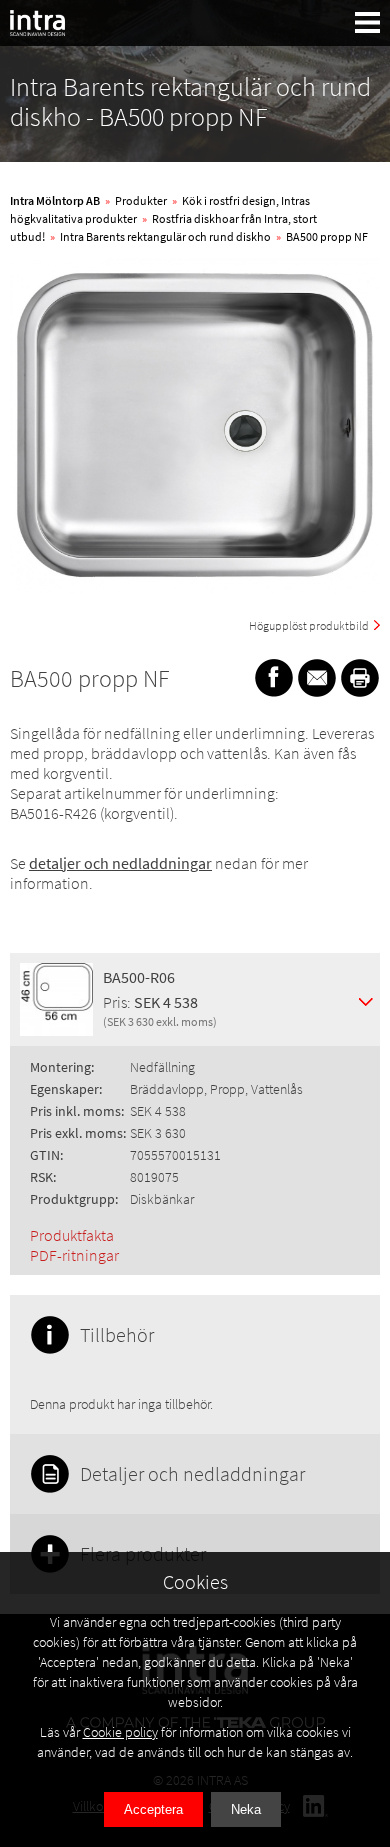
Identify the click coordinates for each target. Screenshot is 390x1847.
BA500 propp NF (327, 236)
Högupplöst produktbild (309, 625)
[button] (368, 22)
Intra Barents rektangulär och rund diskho (165, 236)
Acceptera (153, 1809)
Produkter (141, 200)
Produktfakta (72, 1235)
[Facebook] (274, 678)
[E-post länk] (317, 678)
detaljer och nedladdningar (120, 863)
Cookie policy (120, 1732)
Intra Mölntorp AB (55, 200)
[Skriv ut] (360, 678)
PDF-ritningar (74, 1255)
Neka (246, 1809)
